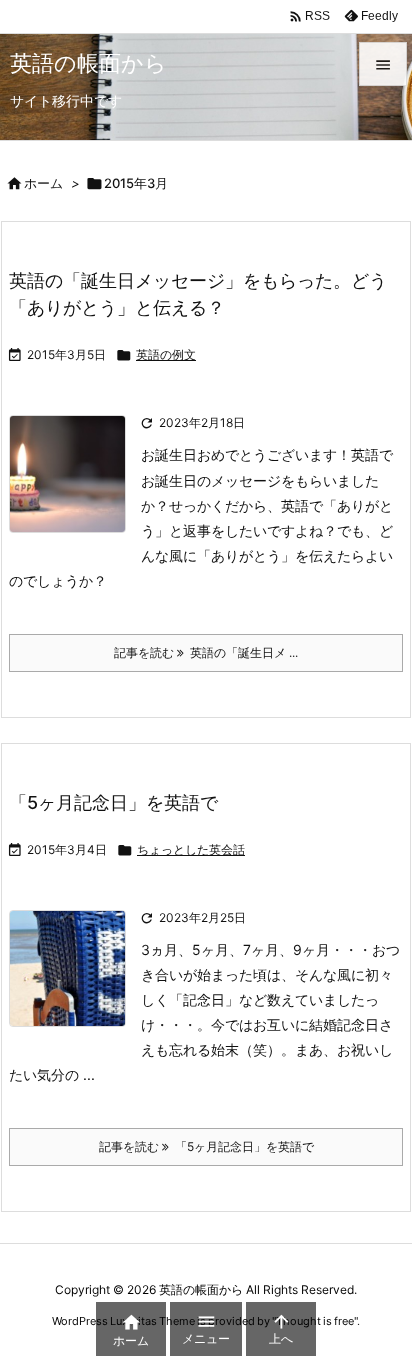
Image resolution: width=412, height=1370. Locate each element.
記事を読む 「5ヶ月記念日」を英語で (206, 1146)
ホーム (43, 183)
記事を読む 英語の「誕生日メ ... (206, 652)
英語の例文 (166, 354)
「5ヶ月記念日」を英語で (113, 802)
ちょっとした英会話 (191, 849)
